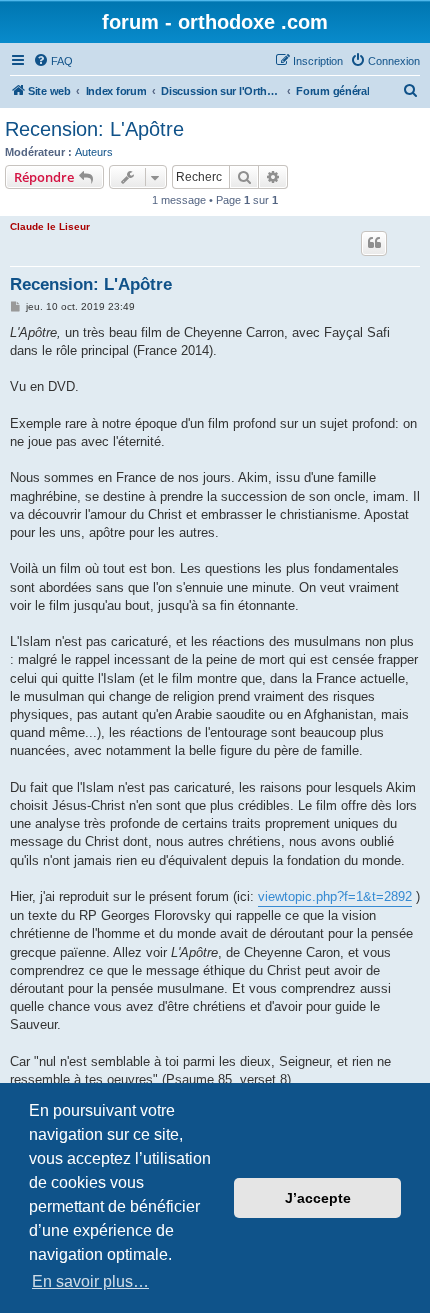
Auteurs (94, 152)
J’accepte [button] (318, 1198)
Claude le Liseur (50, 226)
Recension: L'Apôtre (94, 129)
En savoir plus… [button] (90, 1281)
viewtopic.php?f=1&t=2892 (335, 896)
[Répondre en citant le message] (374, 243)
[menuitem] (53, 61)
